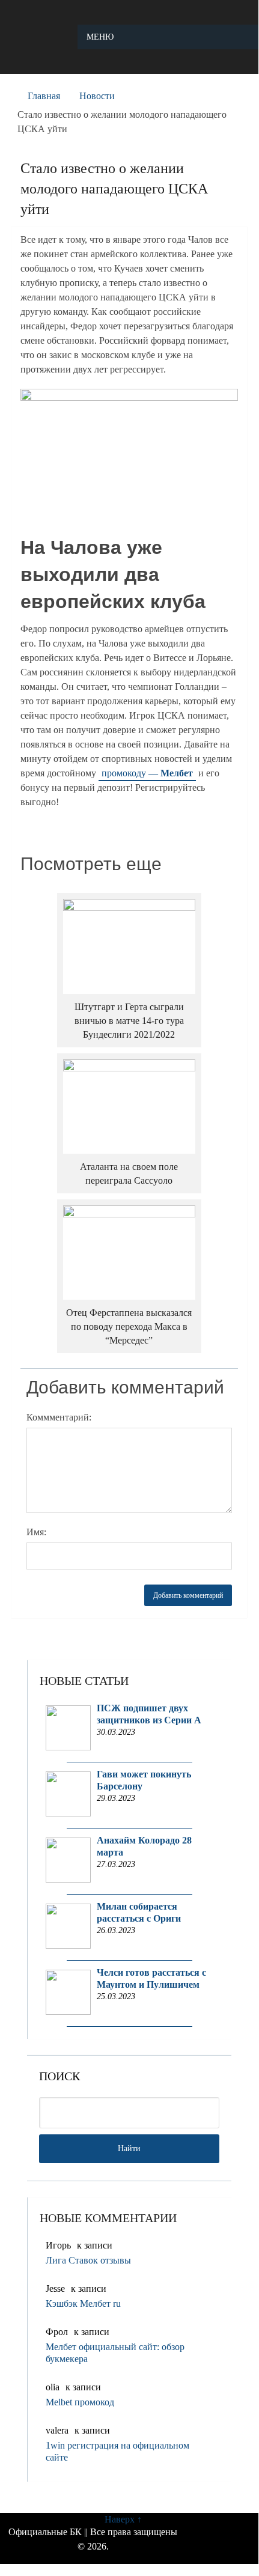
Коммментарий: (59, 1417)
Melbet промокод (80, 2402)
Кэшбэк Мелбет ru (83, 2303)
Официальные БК (45, 2532)
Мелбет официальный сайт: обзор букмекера (115, 2353)
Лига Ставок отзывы (88, 2260)
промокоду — (147, 773)
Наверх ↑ (123, 2519)
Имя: (36, 1532)
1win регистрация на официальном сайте (117, 2451)
